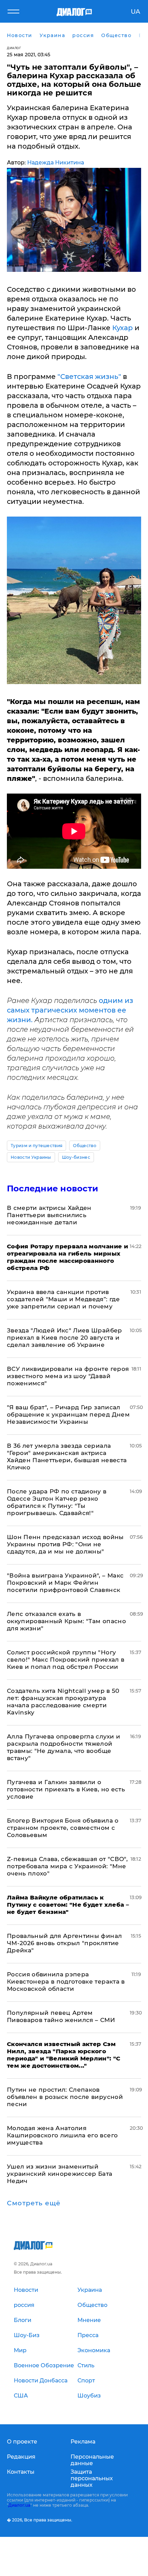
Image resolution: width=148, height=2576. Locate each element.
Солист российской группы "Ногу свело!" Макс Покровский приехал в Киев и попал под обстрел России (66, 1660)
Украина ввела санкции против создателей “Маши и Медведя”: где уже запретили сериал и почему (63, 1299)
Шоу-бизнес (76, 1157)
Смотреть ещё (34, 2203)
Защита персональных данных (92, 2478)
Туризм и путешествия (36, 1146)
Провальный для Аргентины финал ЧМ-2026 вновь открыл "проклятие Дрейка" (64, 1943)
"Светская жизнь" (89, 377)
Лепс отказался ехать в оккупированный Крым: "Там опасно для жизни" (66, 1621)
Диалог (14, 48)
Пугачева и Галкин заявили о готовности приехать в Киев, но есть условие (66, 1789)
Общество (85, 1146)
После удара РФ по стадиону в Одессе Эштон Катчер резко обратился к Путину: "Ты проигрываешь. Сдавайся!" (57, 1502)
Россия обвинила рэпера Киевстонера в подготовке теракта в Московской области (66, 1982)
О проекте (22, 2442)
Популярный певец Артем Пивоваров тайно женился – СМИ (61, 2016)
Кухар (122, 328)
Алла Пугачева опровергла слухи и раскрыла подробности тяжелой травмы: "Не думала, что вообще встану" (64, 1747)
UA (135, 12)
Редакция (21, 2457)
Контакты (21, 2472)
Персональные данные (92, 2460)
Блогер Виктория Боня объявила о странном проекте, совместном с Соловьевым (63, 1828)
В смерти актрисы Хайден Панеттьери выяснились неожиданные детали (49, 1215)
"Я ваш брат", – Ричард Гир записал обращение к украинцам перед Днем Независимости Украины (68, 1414)
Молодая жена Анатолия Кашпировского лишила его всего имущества (62, 2135)
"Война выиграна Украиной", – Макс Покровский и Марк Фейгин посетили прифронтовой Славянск (65, 1583)
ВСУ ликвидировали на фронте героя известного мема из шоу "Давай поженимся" (68, 1376)
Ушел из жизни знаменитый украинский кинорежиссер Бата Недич (60, 2174)
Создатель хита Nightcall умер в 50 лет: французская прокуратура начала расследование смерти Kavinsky (63, 1702)
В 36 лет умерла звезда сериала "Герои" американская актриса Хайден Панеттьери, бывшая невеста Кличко (67, 1457)
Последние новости (52, 1188)
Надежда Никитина (56, 163)
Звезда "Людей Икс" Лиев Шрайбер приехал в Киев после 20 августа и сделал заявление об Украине (65, 1338)
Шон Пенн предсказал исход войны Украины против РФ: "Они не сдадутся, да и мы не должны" (65, 1544)
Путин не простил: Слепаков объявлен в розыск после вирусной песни (65, 2097)
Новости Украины (31, 1157)
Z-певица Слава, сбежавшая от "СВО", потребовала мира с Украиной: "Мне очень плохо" (67, 1866)
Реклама (83, 2442)
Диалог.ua (19, 2505)
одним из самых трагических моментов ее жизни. (70, 1010)
